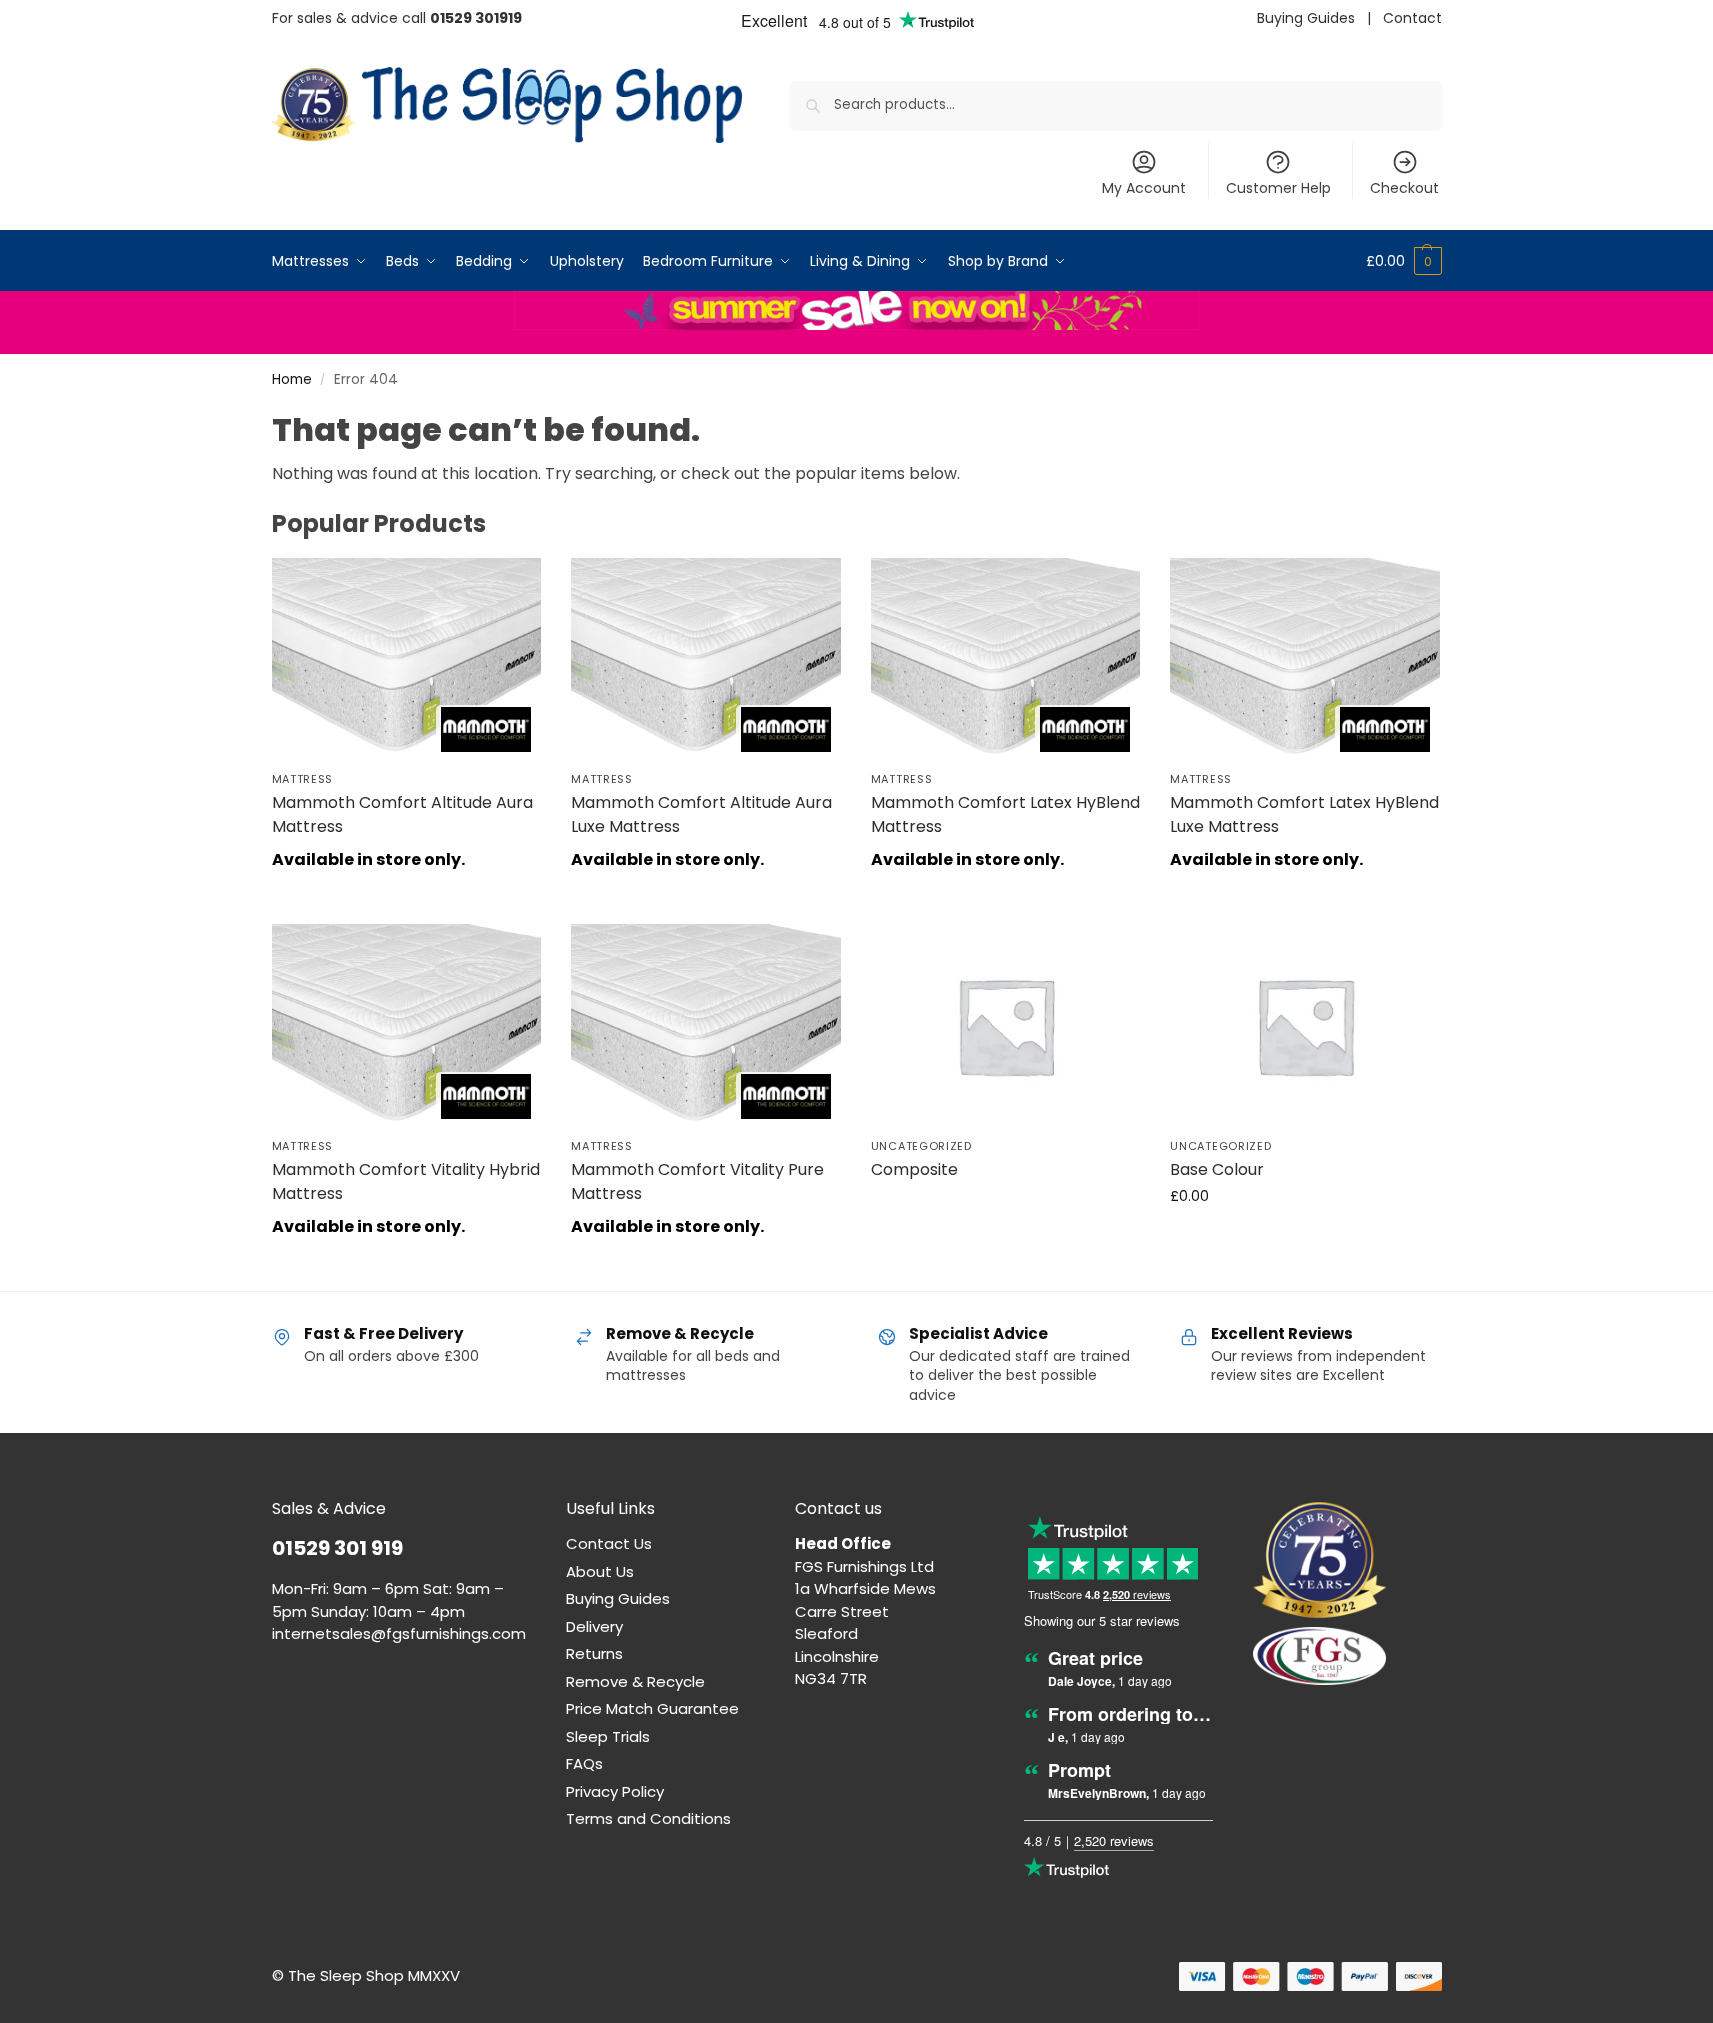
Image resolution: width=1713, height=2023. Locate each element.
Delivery (594, 1626)
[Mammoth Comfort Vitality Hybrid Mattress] (407, 1025)
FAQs (584, 1763)
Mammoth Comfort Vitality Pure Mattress (697, 1181)
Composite (914, 1169)
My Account (1144, 188)
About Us (600, 1571)
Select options (1005, 1206)
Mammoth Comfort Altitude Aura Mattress (402, 814)
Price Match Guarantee (652, 1708)
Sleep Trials (608, 1736)
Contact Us (609, 1543)
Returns (594, 1653)
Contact (1412, 18)
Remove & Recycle (635, 1681)
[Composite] (1006, 1025)
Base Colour (1217, 1169)
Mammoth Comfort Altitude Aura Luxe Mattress (701, 814)
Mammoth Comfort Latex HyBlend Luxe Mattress (1304, 814)
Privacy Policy (615, 1791)
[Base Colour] (1305, 1025)
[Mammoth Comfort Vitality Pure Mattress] (706, 1025)
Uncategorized (921, 1146)
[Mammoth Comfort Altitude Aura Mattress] (407, 659)
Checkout (1404, 188)
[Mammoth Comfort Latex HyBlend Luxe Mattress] (1305, 659)
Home (292, 379)
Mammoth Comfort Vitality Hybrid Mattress (406, 1181)
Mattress (303, 779)
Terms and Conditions (648, 1818)
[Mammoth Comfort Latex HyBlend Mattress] (1006, 659)
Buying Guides (1306, 18)
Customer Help (1278, 188)
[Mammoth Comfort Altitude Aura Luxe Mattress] (706, 659)
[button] (1404, 261)
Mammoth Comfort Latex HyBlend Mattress (1005, 814)
